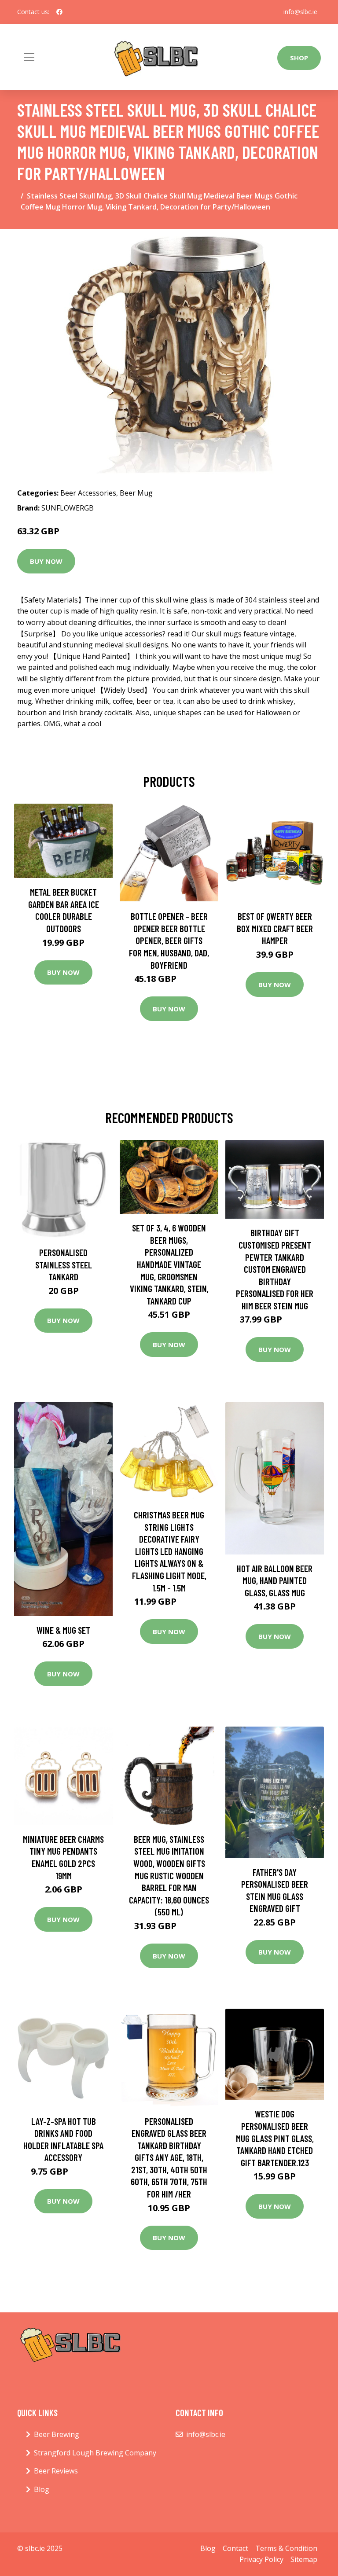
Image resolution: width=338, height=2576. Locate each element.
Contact (235, 2548)
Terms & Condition (286, 2548)
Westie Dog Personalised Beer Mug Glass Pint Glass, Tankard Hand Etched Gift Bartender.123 (275, 2138)
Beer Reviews (56, 2471)
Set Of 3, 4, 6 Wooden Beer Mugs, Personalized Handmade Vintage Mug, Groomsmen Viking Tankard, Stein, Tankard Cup (169, 1264)
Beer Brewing (57, 2434)
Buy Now (46, 561)
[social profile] (59, 12)
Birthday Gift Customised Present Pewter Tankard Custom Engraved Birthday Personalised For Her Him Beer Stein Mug (275, 1269)
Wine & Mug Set (63, 1630)
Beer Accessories (88, 493)
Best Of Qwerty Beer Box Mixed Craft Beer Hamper (275, 928)
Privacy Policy (261, 2559)
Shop (299, 58)
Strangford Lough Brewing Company (95, 2453)
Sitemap (304, 2559)
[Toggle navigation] (29, 57)
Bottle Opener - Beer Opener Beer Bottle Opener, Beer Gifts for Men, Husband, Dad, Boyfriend (169, 940)
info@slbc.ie (300, 12)
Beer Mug (136, 493)
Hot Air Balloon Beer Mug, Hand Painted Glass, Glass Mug (275, 1580)
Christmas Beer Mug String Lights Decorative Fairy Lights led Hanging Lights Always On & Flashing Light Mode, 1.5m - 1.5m (169, 1551)
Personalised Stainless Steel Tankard (64, 1264)
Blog (42, 2489)
